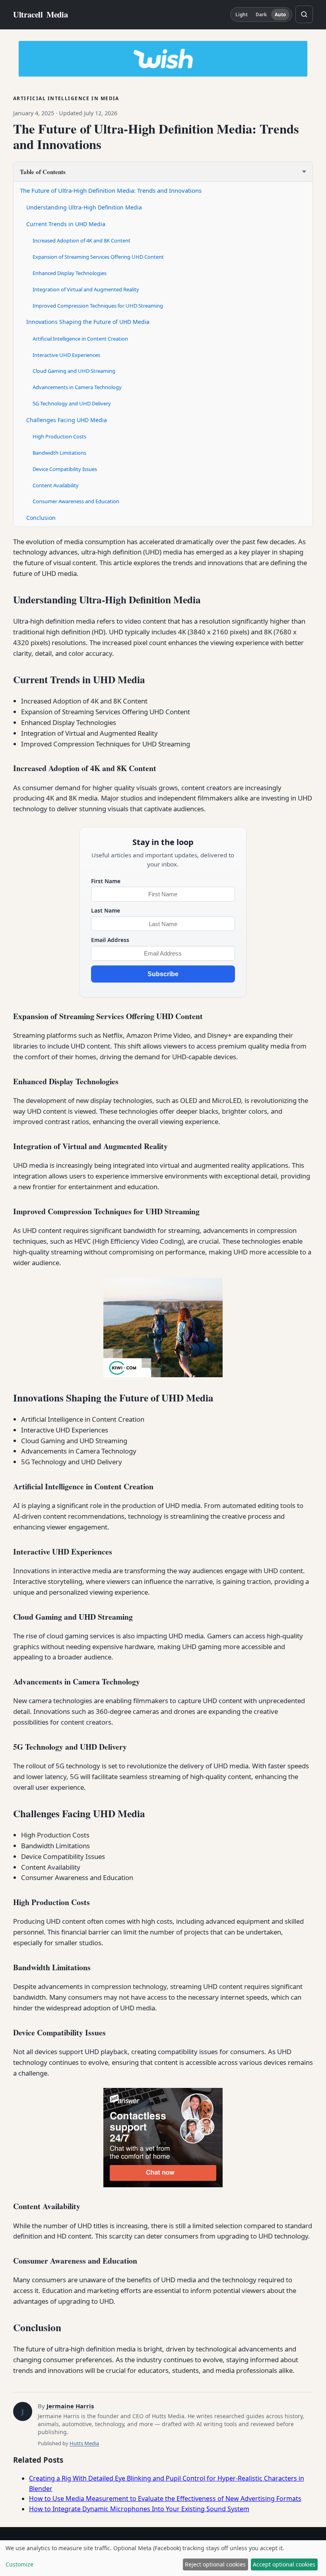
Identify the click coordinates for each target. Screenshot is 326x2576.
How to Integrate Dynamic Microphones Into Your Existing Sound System (139, 2509)
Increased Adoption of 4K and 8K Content (81, 240)
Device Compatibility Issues (65, 469)
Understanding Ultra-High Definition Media (84, 207)
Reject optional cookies (215, 2564)
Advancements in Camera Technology (77, 387)
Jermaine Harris (70, 2406)
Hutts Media (84, 2443)
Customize (19, 2564)
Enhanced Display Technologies (70, 273)
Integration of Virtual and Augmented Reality (86, 289)
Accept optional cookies (284, 2564)
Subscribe (163, 974)
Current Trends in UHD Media (66, 224)
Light (242, 15)
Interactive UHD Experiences (66, 355)
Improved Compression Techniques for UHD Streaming (98, 306)
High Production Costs (59, 436)
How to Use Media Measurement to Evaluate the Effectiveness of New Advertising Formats (165, 2498)
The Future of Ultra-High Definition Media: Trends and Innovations (111, 190)
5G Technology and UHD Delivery (72, 403)
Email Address (110, 940)
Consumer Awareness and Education (76, 501)
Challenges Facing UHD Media (67, 420)
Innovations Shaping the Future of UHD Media (88, 322)
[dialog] (163, 2558)
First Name (106, 881)
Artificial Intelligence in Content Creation (80, 339)
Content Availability (56, 485)
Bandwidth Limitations (59, 453)
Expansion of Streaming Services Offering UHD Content (98, 257)
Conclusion (41, 518)
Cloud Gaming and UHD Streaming (74, 371)
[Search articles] (304, 14)
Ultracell (41, 15)
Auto (280, 15)
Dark (261, 15)
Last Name (106, 910)
